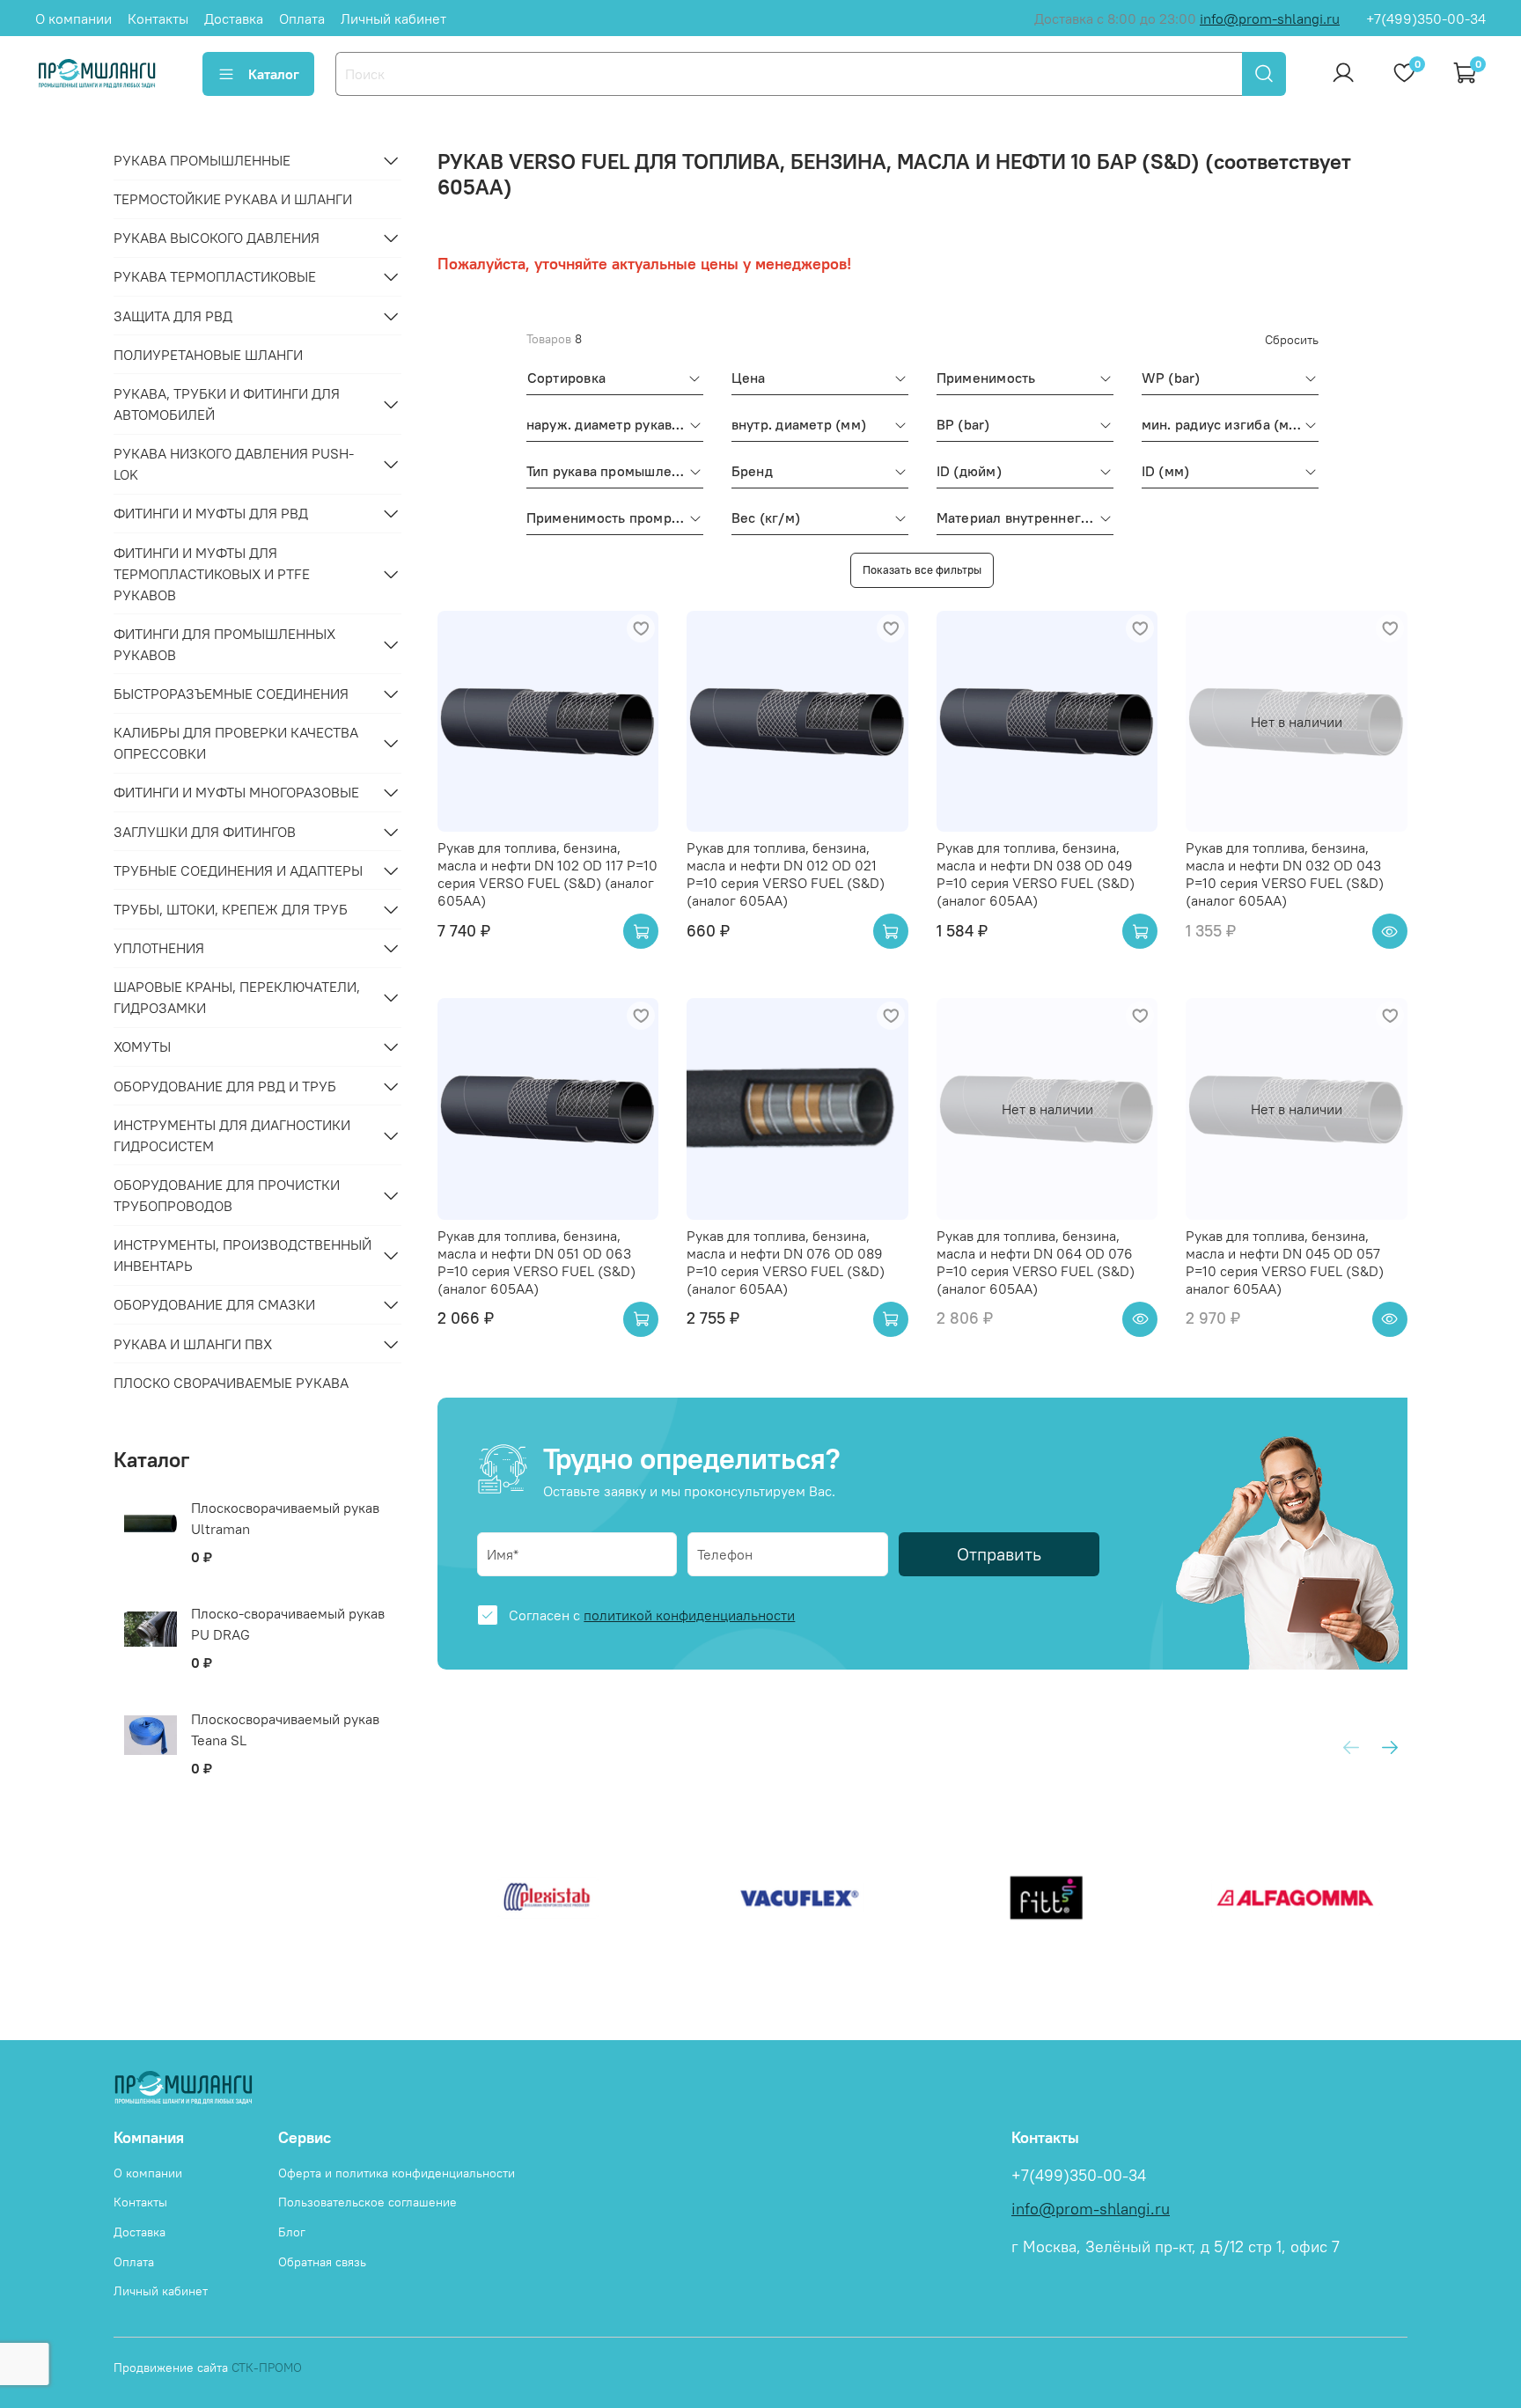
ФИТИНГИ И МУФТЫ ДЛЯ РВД (211, 513)
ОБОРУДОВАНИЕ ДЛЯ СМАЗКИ (214, 1304)
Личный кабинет (393, 18)
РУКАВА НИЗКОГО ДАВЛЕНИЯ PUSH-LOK (234, 464)
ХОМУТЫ (142, 1046)
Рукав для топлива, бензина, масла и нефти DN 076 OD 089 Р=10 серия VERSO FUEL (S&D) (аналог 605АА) (786, 1262)
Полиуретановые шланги (208, 355)
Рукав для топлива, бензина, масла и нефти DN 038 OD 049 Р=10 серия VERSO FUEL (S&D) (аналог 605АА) (1036, 874)
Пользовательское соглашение (367, 2202)
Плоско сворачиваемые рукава (231, 1383)
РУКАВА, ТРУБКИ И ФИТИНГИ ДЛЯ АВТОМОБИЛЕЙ (227, 404)
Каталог (274, 74)
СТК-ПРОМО (267, 2368)
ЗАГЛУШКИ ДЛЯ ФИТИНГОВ (205, 832)
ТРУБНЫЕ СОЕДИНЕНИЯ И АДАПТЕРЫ (238, 870)
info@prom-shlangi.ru (1270, 18)
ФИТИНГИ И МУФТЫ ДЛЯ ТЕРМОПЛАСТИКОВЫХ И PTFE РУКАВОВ (212, 574)
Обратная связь (322, 2262)
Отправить (999, 1554)
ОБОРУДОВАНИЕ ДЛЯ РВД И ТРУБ (225, 1086)
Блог (292, 2232)
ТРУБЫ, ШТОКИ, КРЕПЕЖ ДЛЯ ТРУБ (231, 909)
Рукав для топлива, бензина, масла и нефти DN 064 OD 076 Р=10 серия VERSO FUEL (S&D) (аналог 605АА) (1036, 1262)
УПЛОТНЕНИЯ (159, 948)
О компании (73, 18)
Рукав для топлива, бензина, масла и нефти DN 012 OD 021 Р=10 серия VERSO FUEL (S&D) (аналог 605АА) (786, 874)
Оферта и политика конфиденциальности (397, 2173)
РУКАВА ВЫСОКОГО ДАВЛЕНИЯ (217, 238)
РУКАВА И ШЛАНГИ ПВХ (193, 1344)
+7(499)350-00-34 (1426, 18)
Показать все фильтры (922, 569)
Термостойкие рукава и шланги (233, 199)
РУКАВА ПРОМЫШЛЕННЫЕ (202, 160)
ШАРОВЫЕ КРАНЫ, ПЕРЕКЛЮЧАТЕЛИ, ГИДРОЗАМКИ (237, 997)
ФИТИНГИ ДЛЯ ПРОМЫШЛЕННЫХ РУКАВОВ (224, 644)
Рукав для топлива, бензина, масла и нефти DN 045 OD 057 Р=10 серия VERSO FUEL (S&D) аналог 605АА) (1285, 1262)
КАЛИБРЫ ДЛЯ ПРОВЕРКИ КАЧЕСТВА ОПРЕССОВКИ (236, 743)
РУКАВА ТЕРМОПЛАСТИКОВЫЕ (215, 276)
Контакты (158, 18)
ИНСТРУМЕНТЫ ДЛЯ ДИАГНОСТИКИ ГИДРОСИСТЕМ (232, 1135)
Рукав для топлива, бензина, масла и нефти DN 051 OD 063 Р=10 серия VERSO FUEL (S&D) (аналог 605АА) (536, 1262)
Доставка (234, 18)
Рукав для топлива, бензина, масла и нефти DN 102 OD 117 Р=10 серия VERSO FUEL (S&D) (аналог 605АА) (547, 874)
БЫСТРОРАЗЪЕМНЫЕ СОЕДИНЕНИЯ (231, 694)
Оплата (302, 18)
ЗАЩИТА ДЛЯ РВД (173, 316)
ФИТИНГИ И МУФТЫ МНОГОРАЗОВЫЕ (236, 792)
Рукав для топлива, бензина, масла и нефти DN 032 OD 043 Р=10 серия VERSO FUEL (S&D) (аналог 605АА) (1285, 874)
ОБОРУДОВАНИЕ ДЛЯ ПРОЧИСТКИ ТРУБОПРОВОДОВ (227, 1195)
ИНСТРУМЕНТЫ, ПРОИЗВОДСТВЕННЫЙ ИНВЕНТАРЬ (242, 1255)
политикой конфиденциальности (689, 1615)
